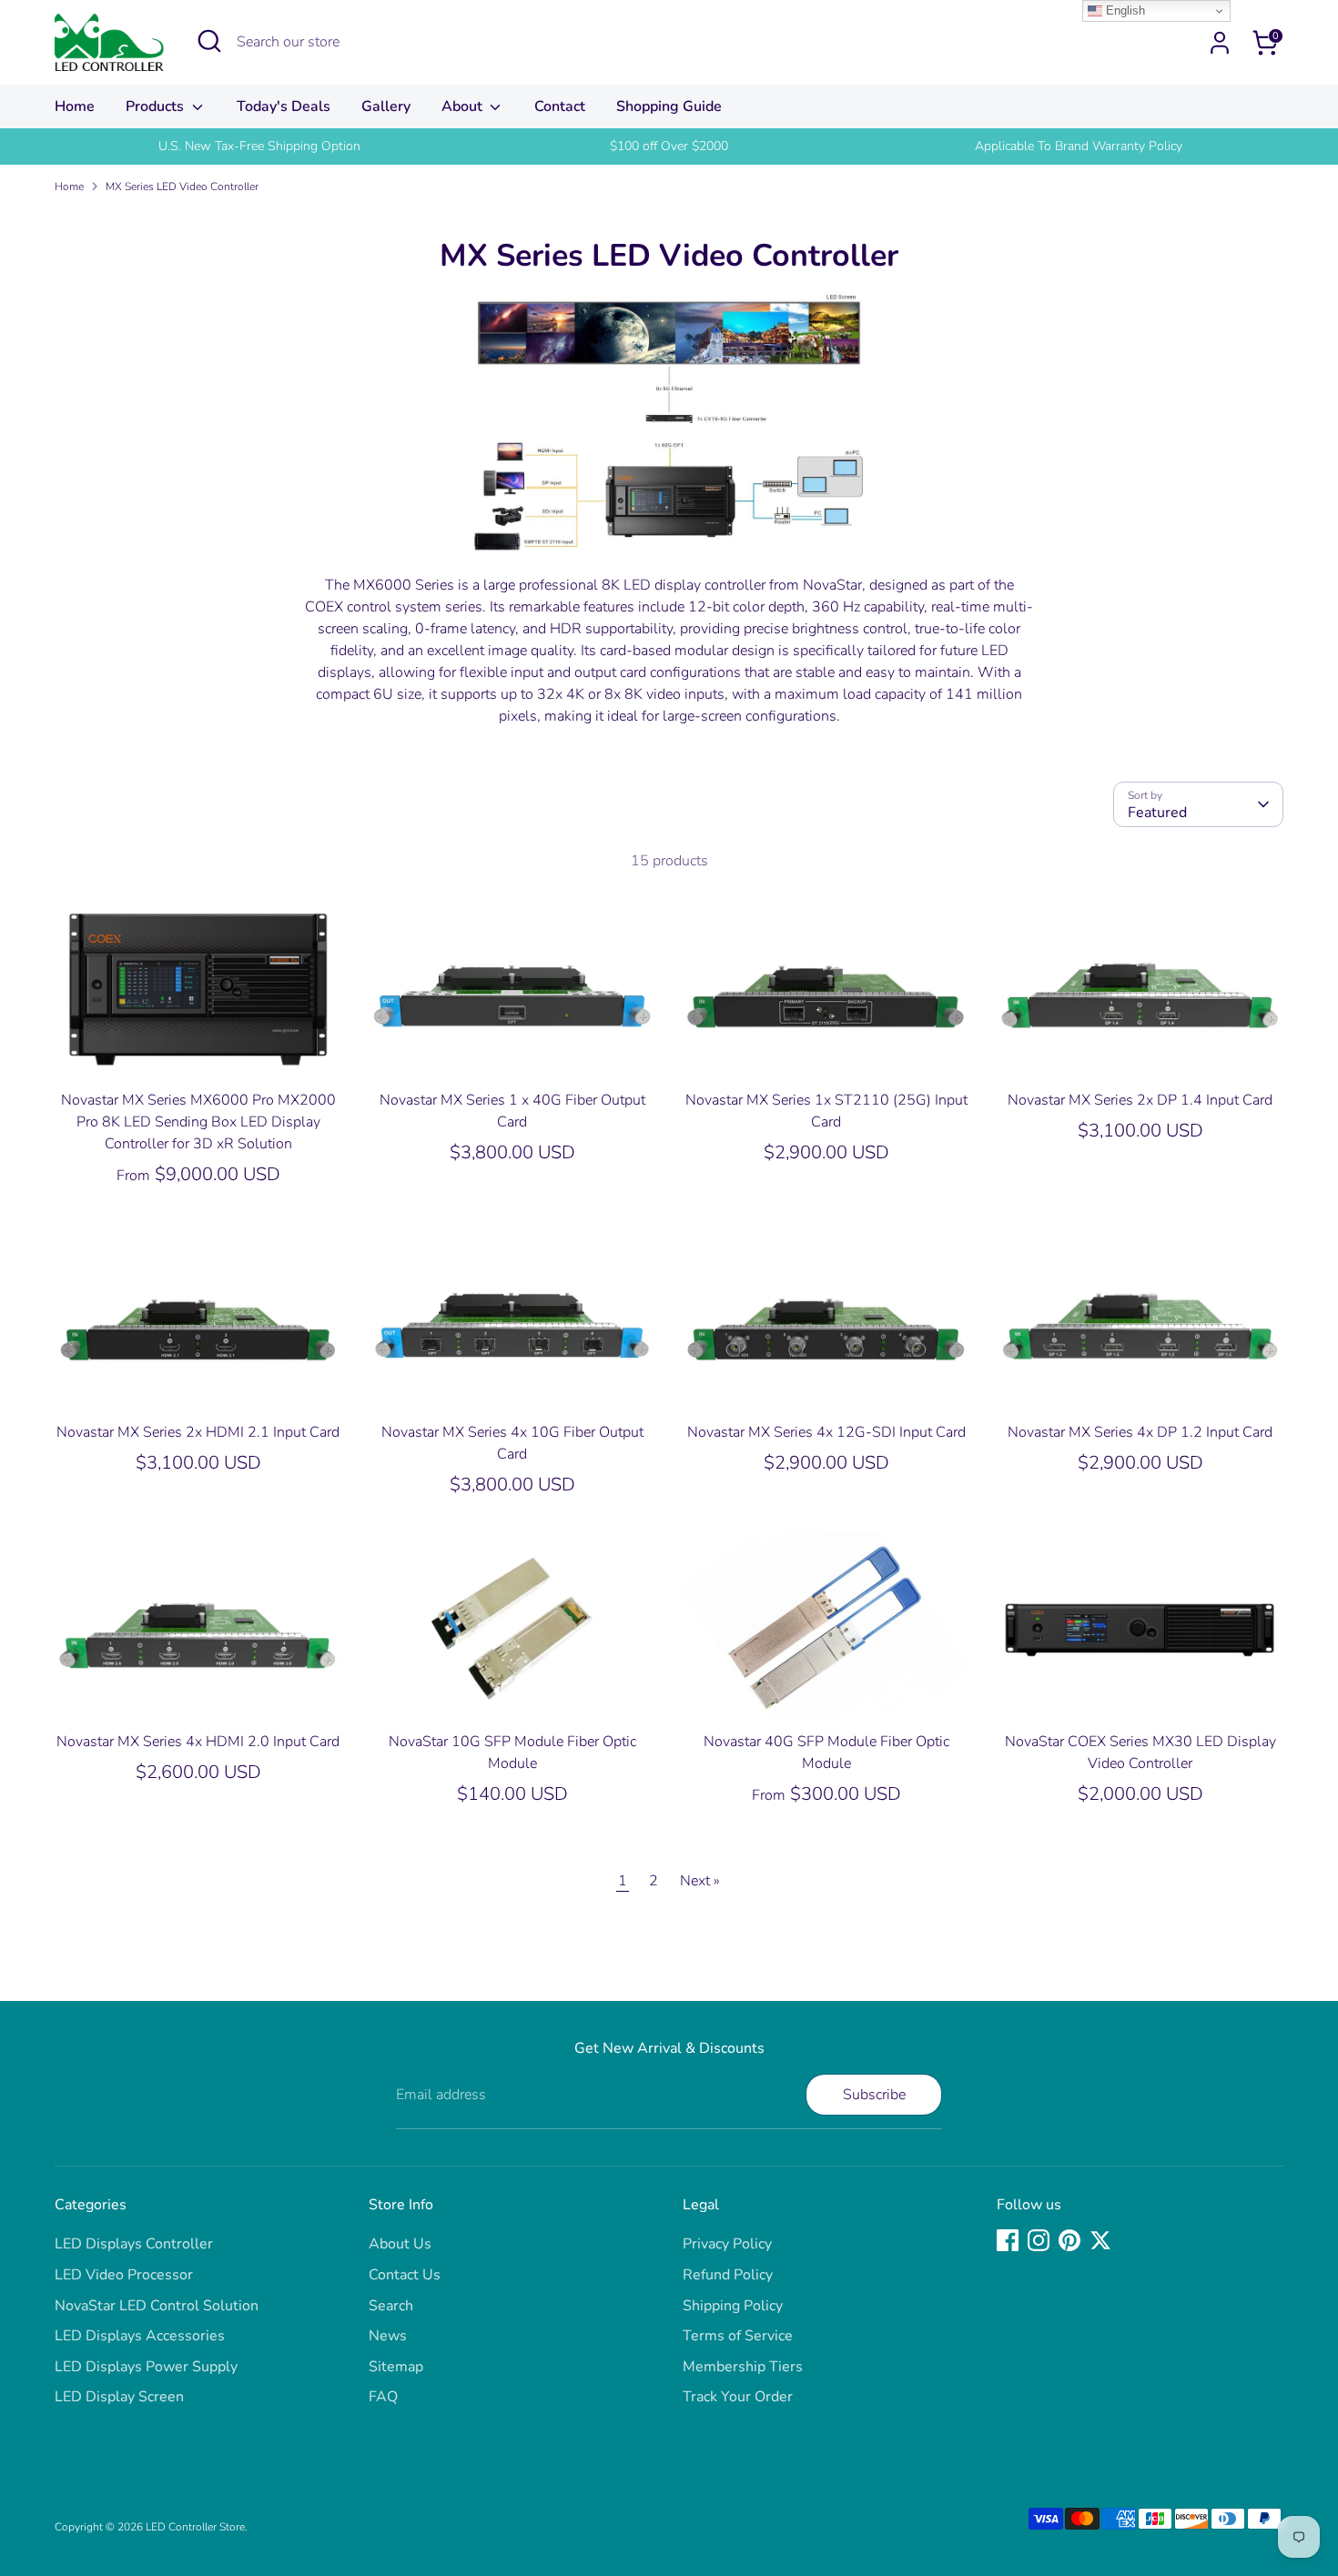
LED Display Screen (119, 2397)
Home (75, 106)
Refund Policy (728, 2275)
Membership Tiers (743, 2367)
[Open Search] (209, 41)
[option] (259, 146)
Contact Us (405, 2275)
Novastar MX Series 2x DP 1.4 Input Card (1140, 1100)
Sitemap (396, 2367)
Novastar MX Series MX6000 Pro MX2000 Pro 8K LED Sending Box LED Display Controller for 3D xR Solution (198, 1122)
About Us (400, 2244)
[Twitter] (1100, 2240)
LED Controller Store (195, 2527)
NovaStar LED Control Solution (157, 2306)
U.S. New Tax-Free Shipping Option (259, 146)
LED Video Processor (124, 2275)
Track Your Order (738, 2397)
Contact (560, 106)
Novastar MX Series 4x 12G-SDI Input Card (826, 1432)
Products (157, 106)
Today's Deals (284, 106)
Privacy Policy (727, 2244)
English (1124, 10)
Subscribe (874, 2095)
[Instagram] (1039, 2240)
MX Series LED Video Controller (182, 187)
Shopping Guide (669, 106)
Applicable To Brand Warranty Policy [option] (1079, 146)
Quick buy (199, 1051)
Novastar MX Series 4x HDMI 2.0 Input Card (198, 1742)
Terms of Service (738, 2336)
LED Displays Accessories (140, 2336)
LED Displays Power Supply (146, 2367)
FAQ (383, 2397)
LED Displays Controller (134, 2244)
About (464, 106)
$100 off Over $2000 (669, 146)
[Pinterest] (1069, 2240)
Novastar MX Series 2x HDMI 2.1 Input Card (198, 1432)
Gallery (386, 106)
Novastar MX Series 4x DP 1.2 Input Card (1140, 1432)
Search (391, 2306)
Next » (700, 1881)
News (388, 2336)
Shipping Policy (733, 2306)
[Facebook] (1008, 2240)
